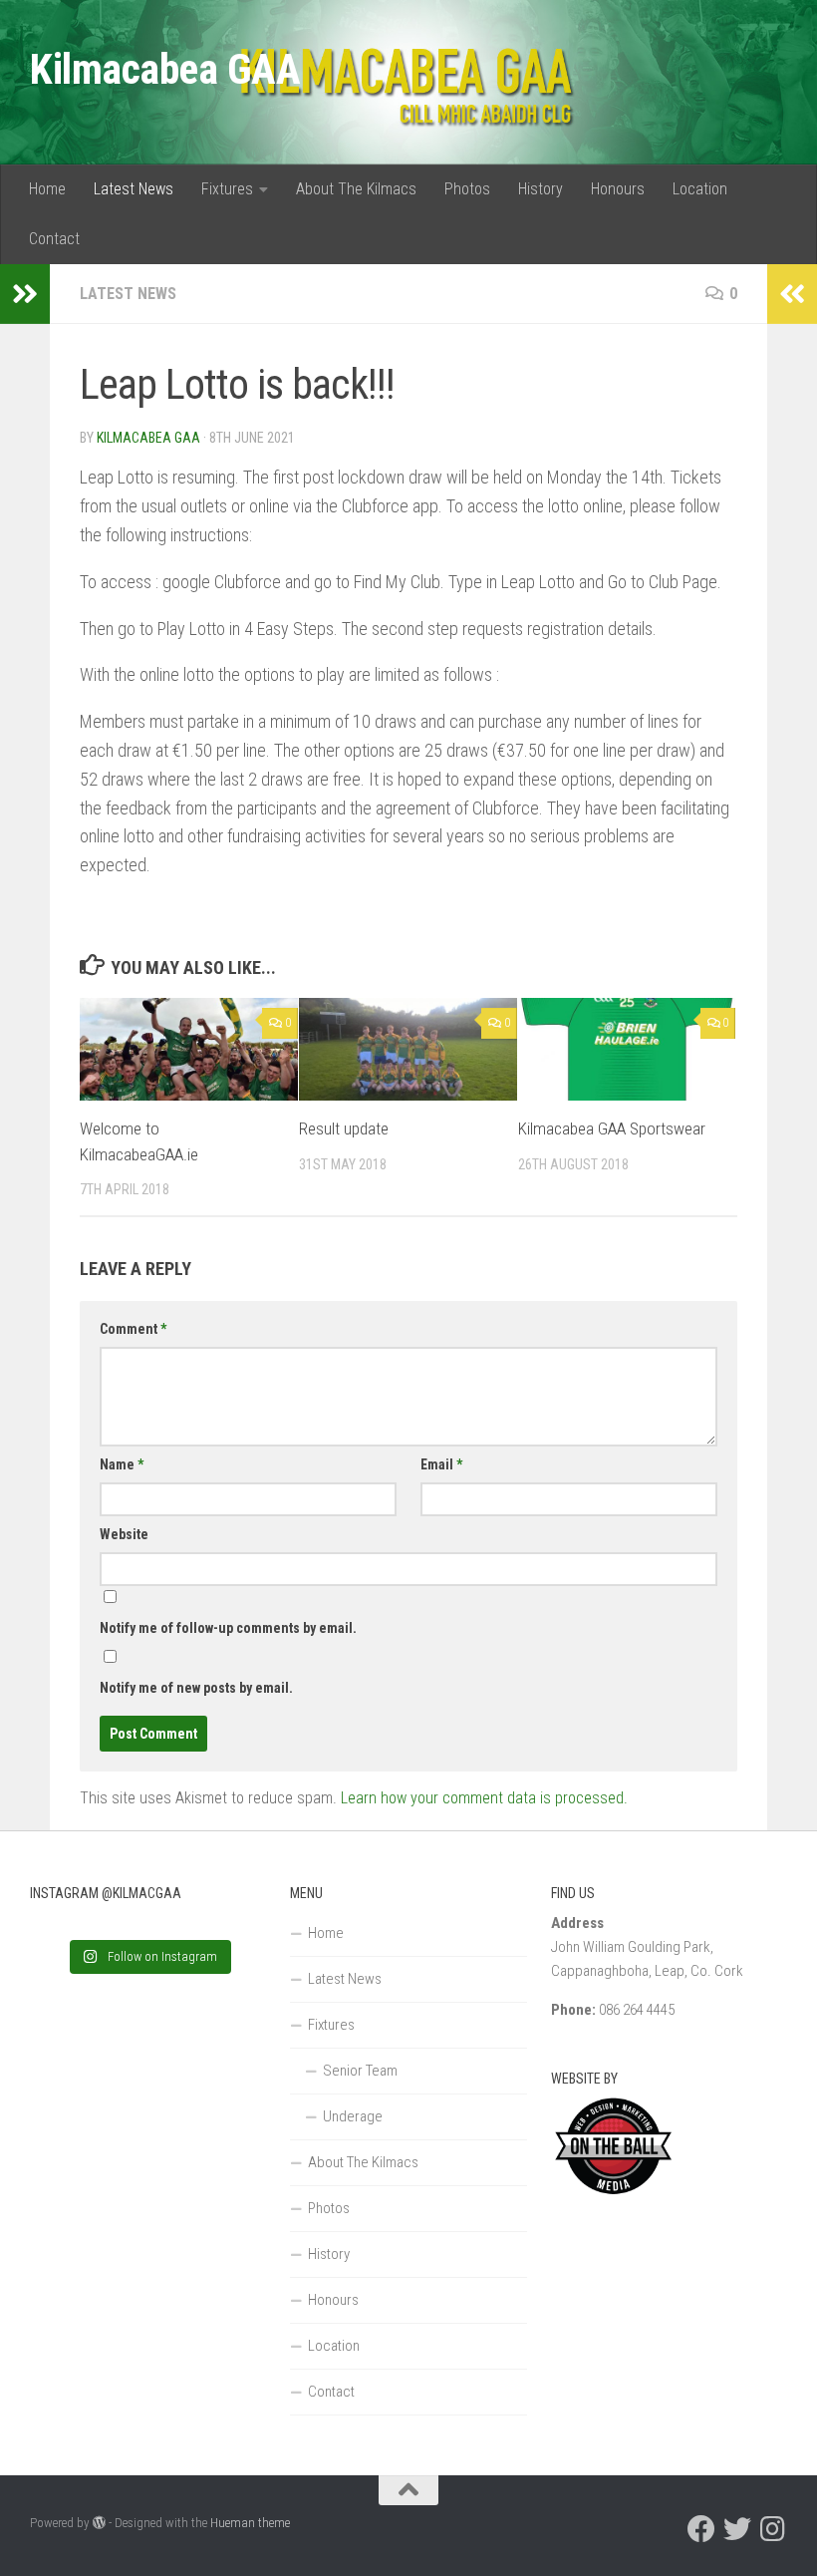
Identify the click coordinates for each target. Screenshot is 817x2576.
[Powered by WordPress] (99, 2523)
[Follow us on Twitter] (737, 2529)
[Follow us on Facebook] (701, 2529)
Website (124, 1534)
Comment (133, 1329)
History (541, 189)
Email (441, 1464)
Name (122, 1464)
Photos (467, 189)
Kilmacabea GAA (165, 69)
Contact (54, 239)
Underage (353, 2116)
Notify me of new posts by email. (196, 1688)
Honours (618, 189)
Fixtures (227, 189)
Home (47, 189)
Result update (344, 1128)
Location (700, 189)
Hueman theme (250, 2523)
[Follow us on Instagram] (773, 2529)
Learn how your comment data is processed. (484, 1798)
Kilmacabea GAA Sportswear (612, 1128)
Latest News (134, 189)
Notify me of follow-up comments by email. (228, 1628)
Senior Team (360, 2071)
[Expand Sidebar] (25, 294)
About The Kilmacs (356, 189)
